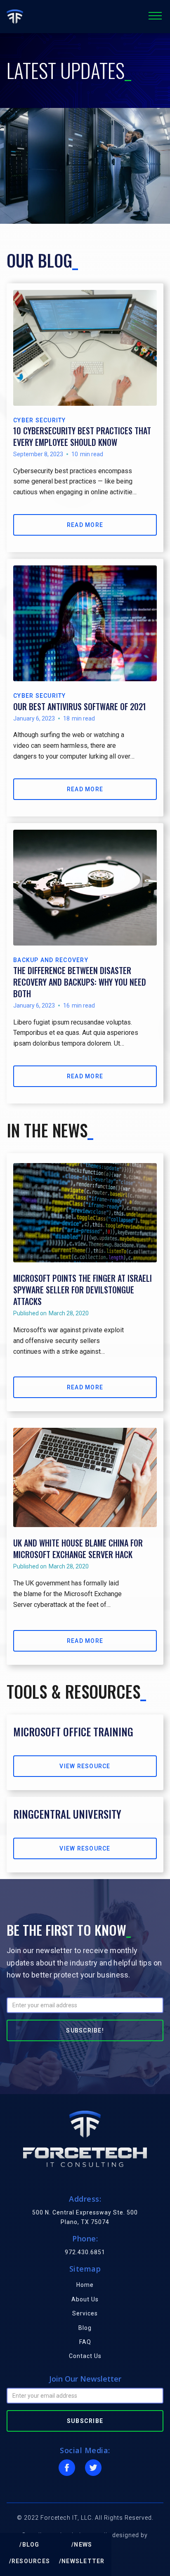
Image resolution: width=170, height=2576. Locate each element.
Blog (85, 2328)
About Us (85, 2299)
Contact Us (85, 2356)
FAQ (85, 2342)
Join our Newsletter (85, 2379)
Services (85, 2313)
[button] (155, 17)
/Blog (29, 2545)
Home (85, 2285)
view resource (85, 1766)
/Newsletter (82, 2561)
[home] (15, 17)
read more (85, 525)
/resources (30, 2561)
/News (82, 2545)
